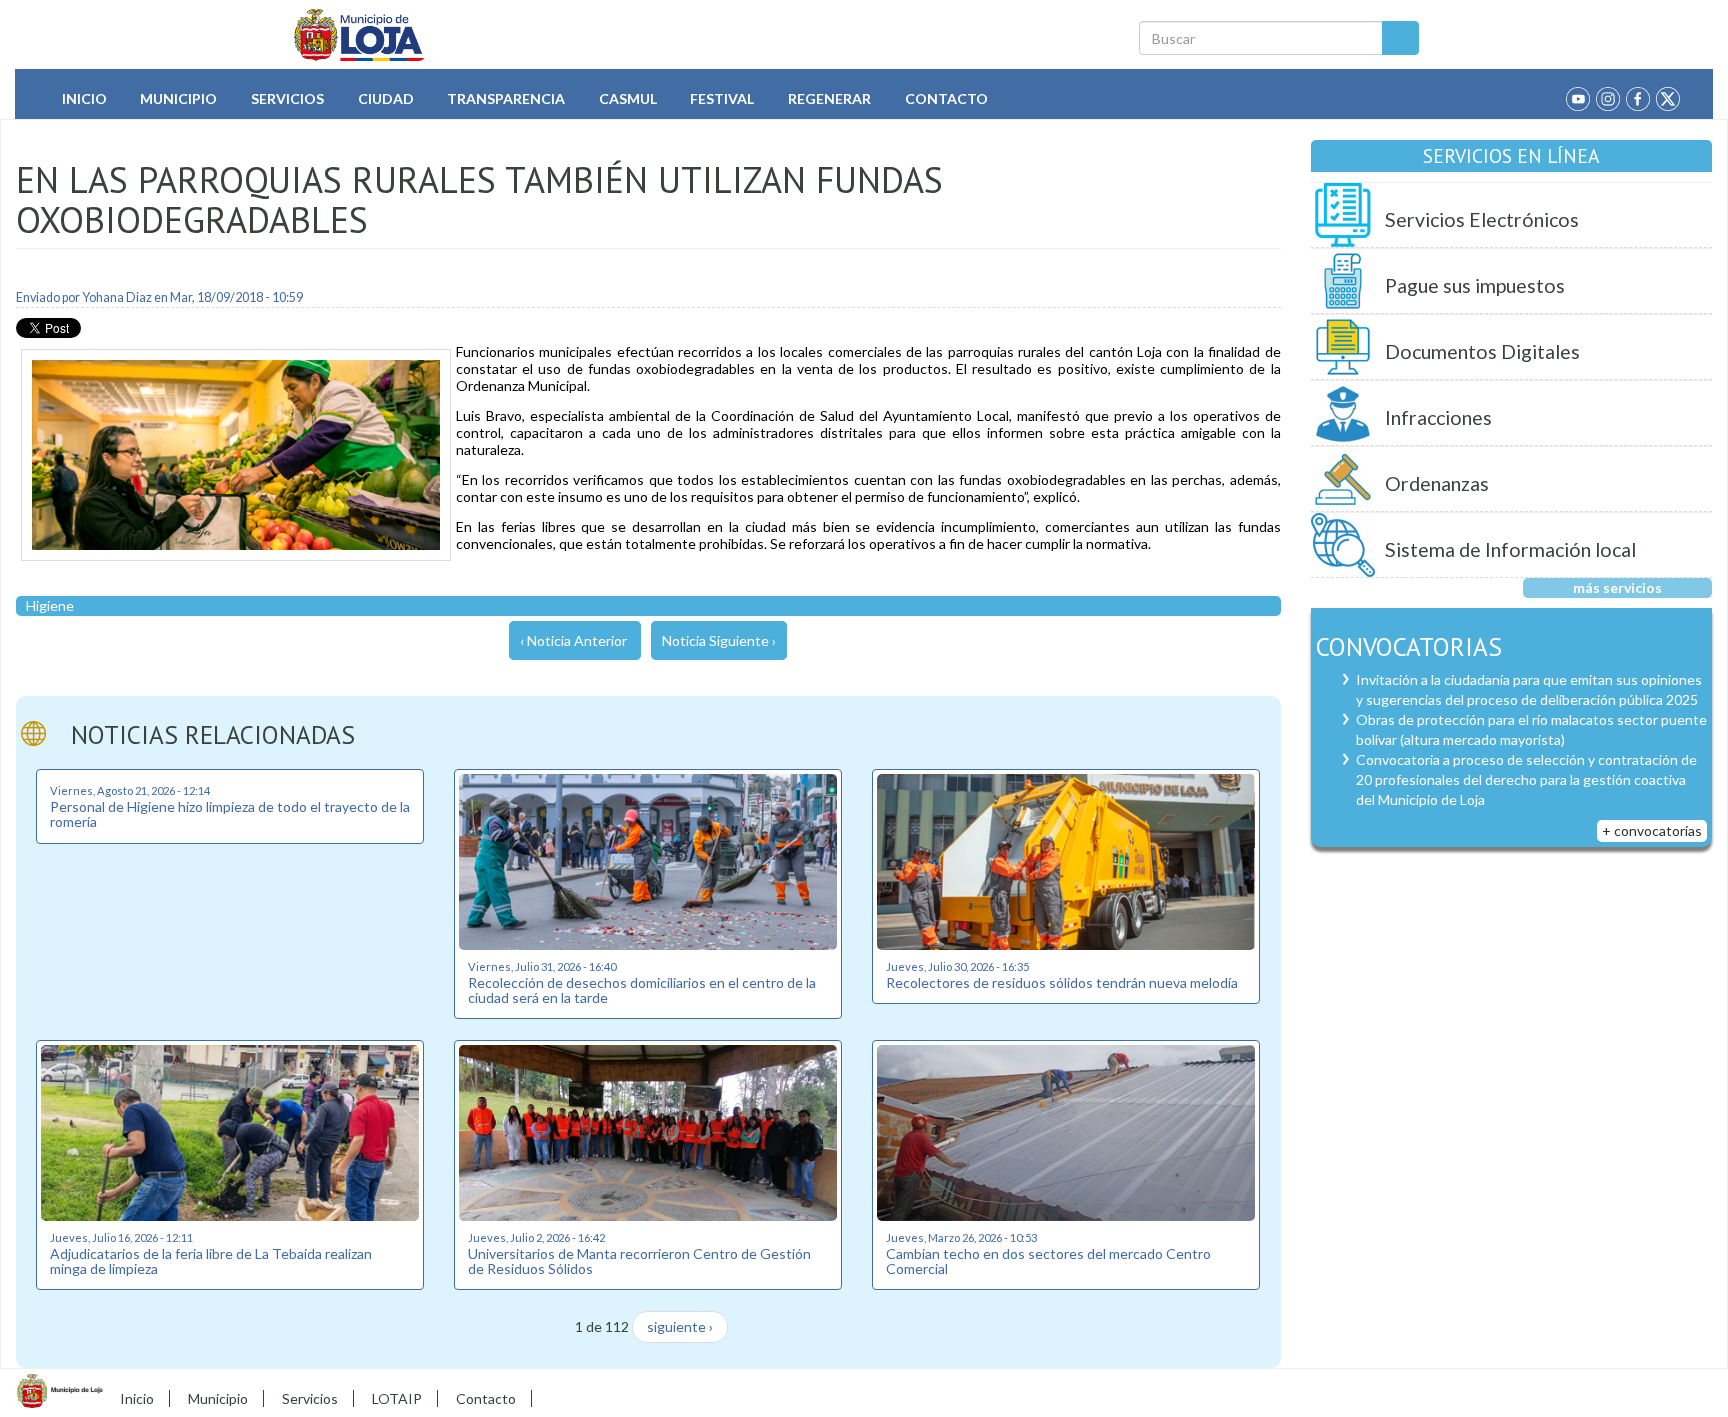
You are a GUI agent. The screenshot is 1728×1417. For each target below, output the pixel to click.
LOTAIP (397, 1398)
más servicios (1617, 587)
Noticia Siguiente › (719, 640)
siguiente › (680, 1326)
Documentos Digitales (1482, 351)
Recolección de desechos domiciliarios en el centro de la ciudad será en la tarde (642, 990)
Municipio (178, 98)
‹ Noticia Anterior (573, 640)
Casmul (628, 98)
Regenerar (829, 98)
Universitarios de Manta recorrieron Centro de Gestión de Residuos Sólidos (639, 1261)
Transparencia (506, 98)
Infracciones (1438, 417)
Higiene (50, 605)
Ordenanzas (1437, 483)
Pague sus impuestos (1475, 285)
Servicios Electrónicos (1482, 219)
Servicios (287, 98)
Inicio (84, 98)
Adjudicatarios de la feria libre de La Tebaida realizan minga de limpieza (211, 1261)
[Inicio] (359, 35)
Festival (722, 98)
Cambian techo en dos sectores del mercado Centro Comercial (1048, 1261)
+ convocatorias (1652, 830)
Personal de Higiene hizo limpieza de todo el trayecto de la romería (230, 814)
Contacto (946, 98)
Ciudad (386, 98)
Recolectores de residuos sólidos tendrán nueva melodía (1062, 982)
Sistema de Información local (1510, 549)
